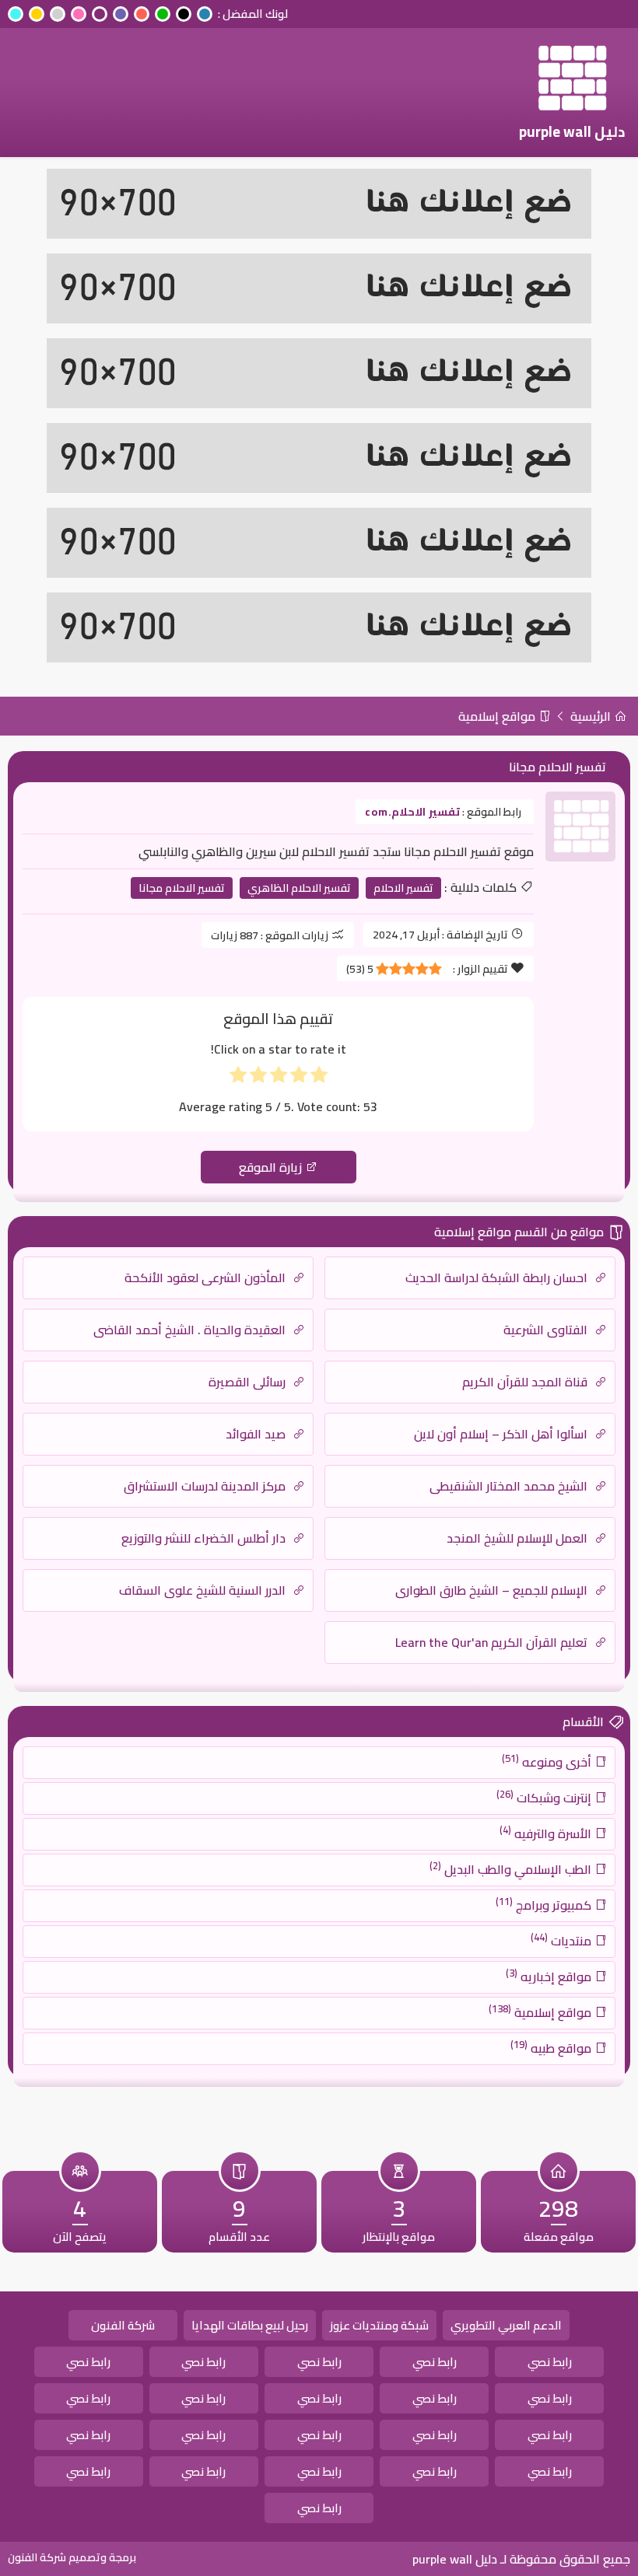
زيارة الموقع (272, 1167)
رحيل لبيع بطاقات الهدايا (250, 2325)
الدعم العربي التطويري (506, 2325)
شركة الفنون (123, 2325)
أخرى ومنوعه (548, 1761)
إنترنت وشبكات (545, 1797)
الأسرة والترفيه (547, 1833)
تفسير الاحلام (403, 888)
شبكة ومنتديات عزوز (379, 2325)
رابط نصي (550, 2362)
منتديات (563, 1940)
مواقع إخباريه (550, 1976)
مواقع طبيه (552, 2047)
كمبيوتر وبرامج (545, 1904)
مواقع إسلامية (498, 716)
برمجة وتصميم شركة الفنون (72, 2557)
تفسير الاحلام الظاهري (299, 888)
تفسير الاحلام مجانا (182, 888)
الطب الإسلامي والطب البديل (512, 1868)
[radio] (319, 1078)
